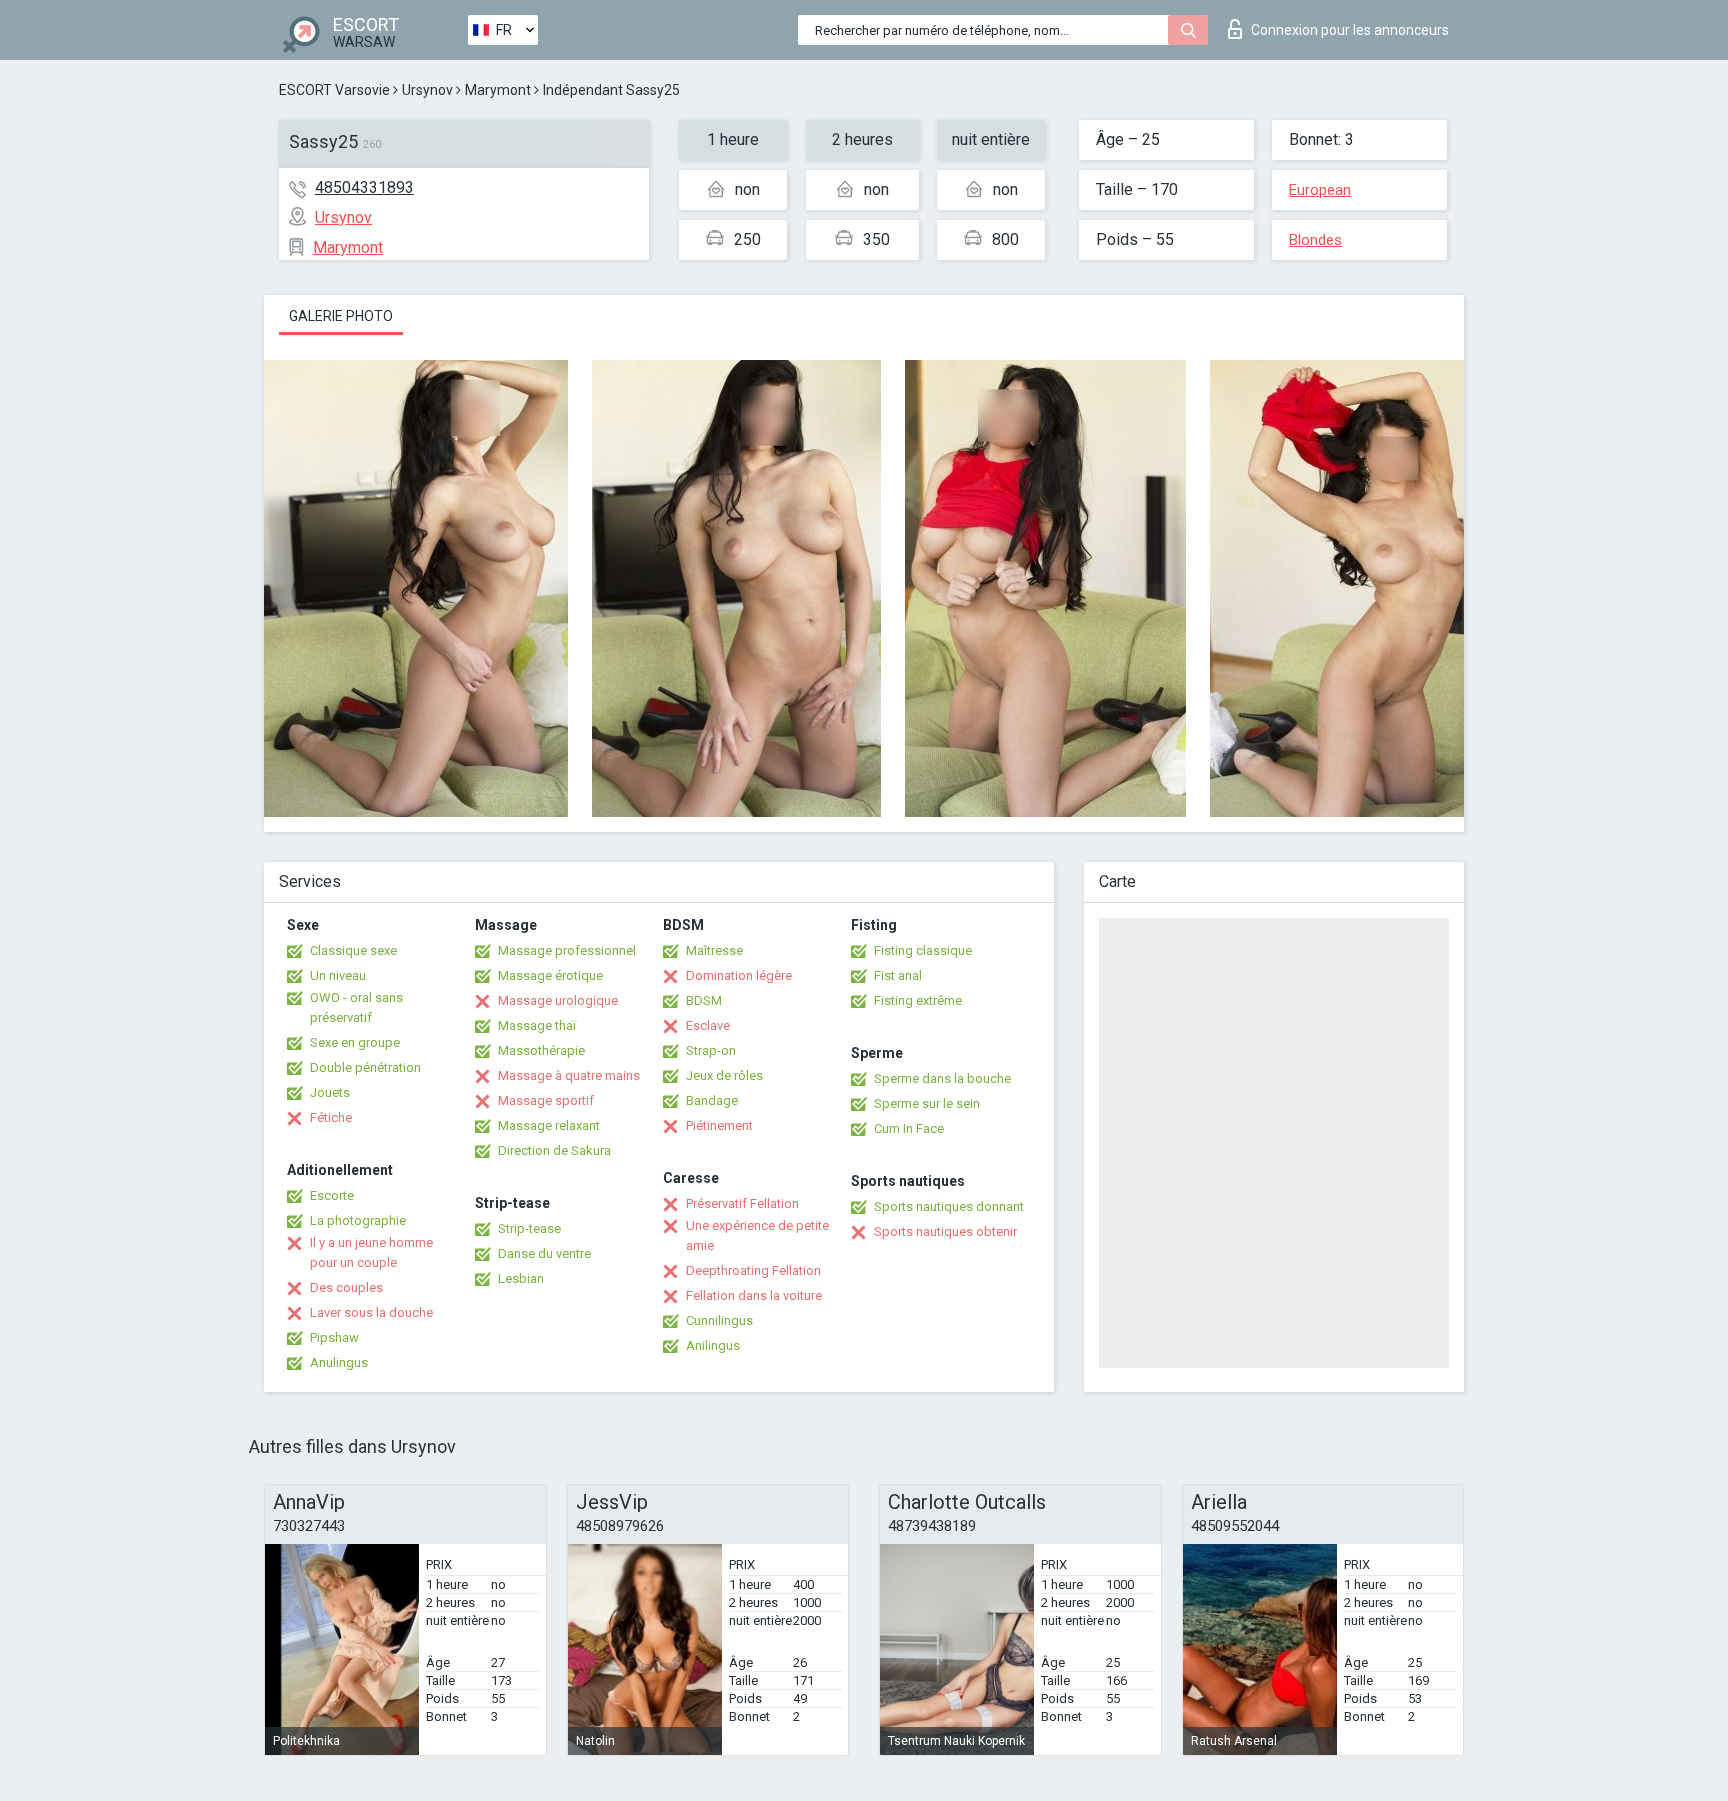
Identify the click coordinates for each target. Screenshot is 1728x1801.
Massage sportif (546, 1100)
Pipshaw (334, 1337)
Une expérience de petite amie (757, 1235)
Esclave (708, 1025)
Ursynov (427, 90)
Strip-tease (529, 1228)
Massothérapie (541, 1050)
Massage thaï (537, 1025)
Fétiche (331, 1117)
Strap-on (711, 1050)
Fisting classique (923, 950)
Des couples (346, 1287)
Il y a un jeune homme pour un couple (371, 1252)
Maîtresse (714, 950)
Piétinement (719, 1125)
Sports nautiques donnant (949, 1206)
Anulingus (339, 1362)
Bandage (712, 1100)
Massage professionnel (567, 950)
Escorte (332, 1195)
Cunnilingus (719, 1320)
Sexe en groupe (355, 1042)
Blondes (1315, 240)
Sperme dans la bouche (942, 1078)
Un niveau (338, 975)
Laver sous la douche (371, 1312)
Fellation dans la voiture (754, 1295)
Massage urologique (558, 1000)
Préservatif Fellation (742, 1203)
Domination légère (739, 975)
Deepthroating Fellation (753, 1270)
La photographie (358, 1220)
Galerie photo (341, 316)
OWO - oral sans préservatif (356, 1007)
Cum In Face (909, 1128)
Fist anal (898, 975)
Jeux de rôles (724, 1075)
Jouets (330, 1092)
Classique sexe (353, 950)
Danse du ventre (544, 1253)
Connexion (1350, 30)
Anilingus (713, 1345)
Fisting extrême (918, 1000)
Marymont (498, 90)
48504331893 (364, 187)
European (1320, 190)
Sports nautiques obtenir (945, 1231)
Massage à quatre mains (569, 1075)
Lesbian (521, 1278)
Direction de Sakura (554, 1150)
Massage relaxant (549, 1125)
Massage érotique (550, 975)
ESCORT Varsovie (334, 90)
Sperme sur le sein (927, 1103)
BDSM (704, 1000)
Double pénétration (365, 1067)
